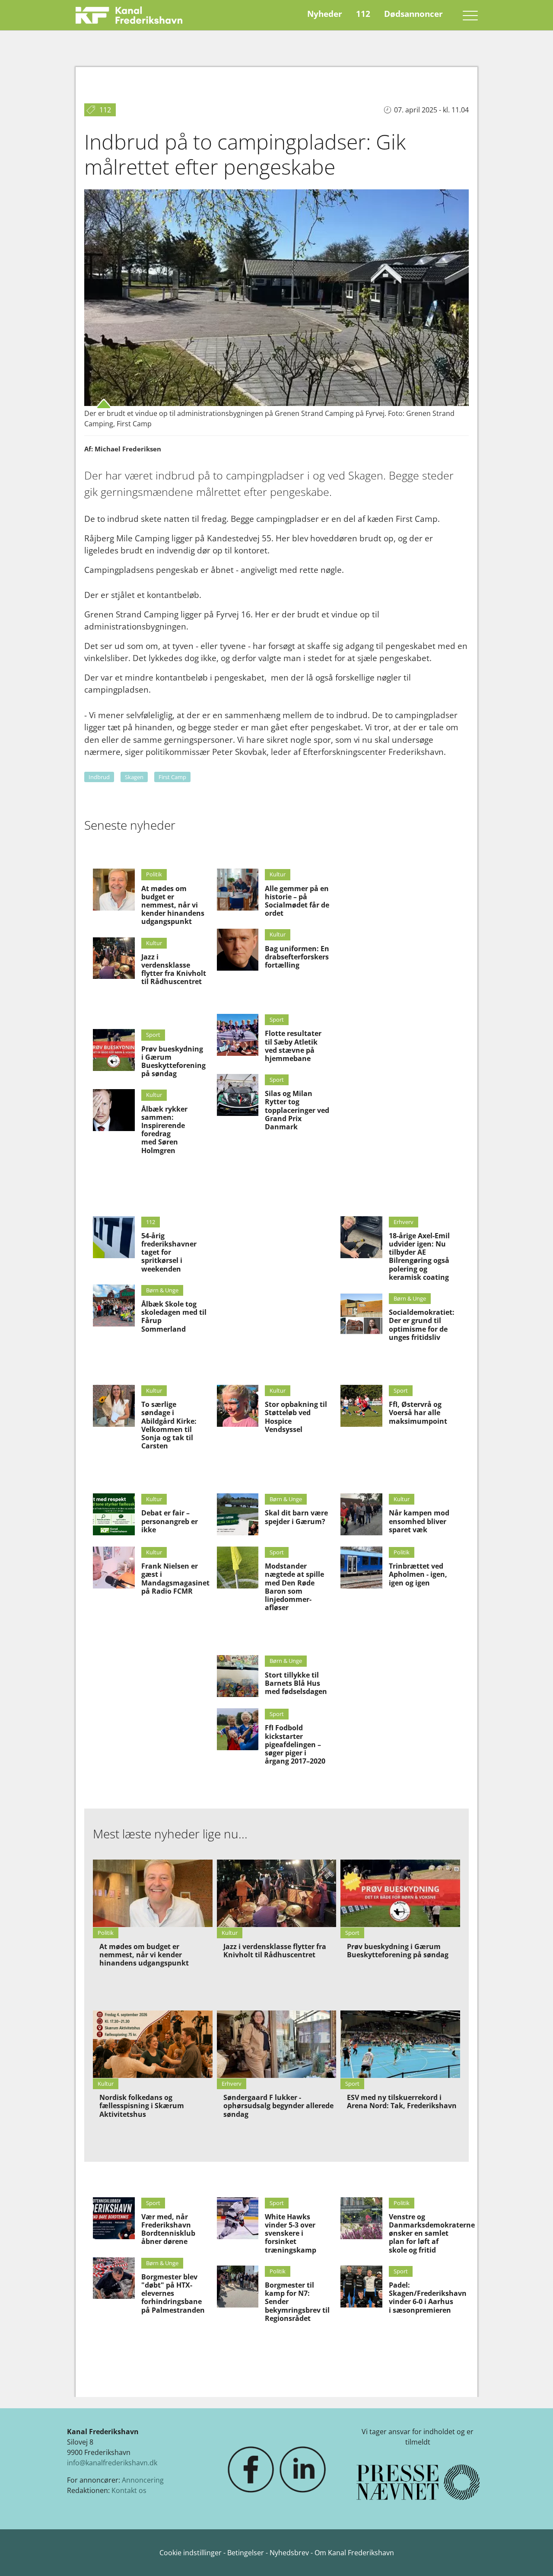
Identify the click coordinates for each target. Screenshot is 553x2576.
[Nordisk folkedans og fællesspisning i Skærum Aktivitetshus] (153, 2044)
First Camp (172, 777)
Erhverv (404, 1222)
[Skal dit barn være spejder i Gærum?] (238, 1514)
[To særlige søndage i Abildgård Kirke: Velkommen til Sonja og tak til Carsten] (114, 1406)
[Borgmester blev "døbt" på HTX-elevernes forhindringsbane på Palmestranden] (114, 2278)
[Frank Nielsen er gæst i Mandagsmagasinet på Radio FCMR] (114, 1568)
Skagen (134, 777)
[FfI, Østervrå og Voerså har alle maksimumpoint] (361, 1406)
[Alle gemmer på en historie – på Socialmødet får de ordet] (238, 890)
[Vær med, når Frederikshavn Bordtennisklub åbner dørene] (114, 2218)
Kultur (154, 943)
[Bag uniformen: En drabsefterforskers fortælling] (238, 950)
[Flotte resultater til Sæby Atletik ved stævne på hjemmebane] (238, 1035)
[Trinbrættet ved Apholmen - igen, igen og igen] (361, 1568)
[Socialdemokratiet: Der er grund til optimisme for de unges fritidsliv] (361, 1314)
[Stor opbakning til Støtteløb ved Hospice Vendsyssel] (238, 1406)
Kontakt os (129, 2490)
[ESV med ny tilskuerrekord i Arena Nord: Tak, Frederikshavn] (400, 2044)
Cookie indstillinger (191, 2553)
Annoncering (143, 2480)
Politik (154, 874)
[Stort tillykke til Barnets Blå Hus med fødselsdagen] (238, 1676)
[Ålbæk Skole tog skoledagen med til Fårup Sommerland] (114, 1306)
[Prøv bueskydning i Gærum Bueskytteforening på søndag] (114, 1050)
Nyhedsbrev (289, 2553)
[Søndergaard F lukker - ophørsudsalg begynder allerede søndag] (277, 2044)
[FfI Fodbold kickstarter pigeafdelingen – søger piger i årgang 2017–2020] (238, 1729)
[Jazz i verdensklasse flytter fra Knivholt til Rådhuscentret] (114, 958)
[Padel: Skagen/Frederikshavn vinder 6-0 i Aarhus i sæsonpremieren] (361, 2287)
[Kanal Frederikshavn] (129, 15)
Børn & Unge (162, 1290)
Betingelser (246, 2553)
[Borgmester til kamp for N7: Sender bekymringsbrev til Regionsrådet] (238, 2287)
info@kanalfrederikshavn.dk (112, 2463)
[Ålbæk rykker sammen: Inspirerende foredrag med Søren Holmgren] (114, 1110)
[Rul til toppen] (534, 2557)
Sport (153, 1035)
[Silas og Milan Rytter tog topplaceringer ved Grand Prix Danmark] (238, 1095)
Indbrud (99, 777)
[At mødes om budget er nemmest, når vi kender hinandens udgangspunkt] (114, 890)
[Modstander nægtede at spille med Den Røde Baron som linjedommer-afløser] (238, 1568)
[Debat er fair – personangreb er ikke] (114, 1514)
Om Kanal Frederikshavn (354, 2553)
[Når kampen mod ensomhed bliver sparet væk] (361, 1514)
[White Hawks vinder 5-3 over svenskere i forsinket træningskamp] (238, 2218)
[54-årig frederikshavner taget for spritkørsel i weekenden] (114, 1237)
